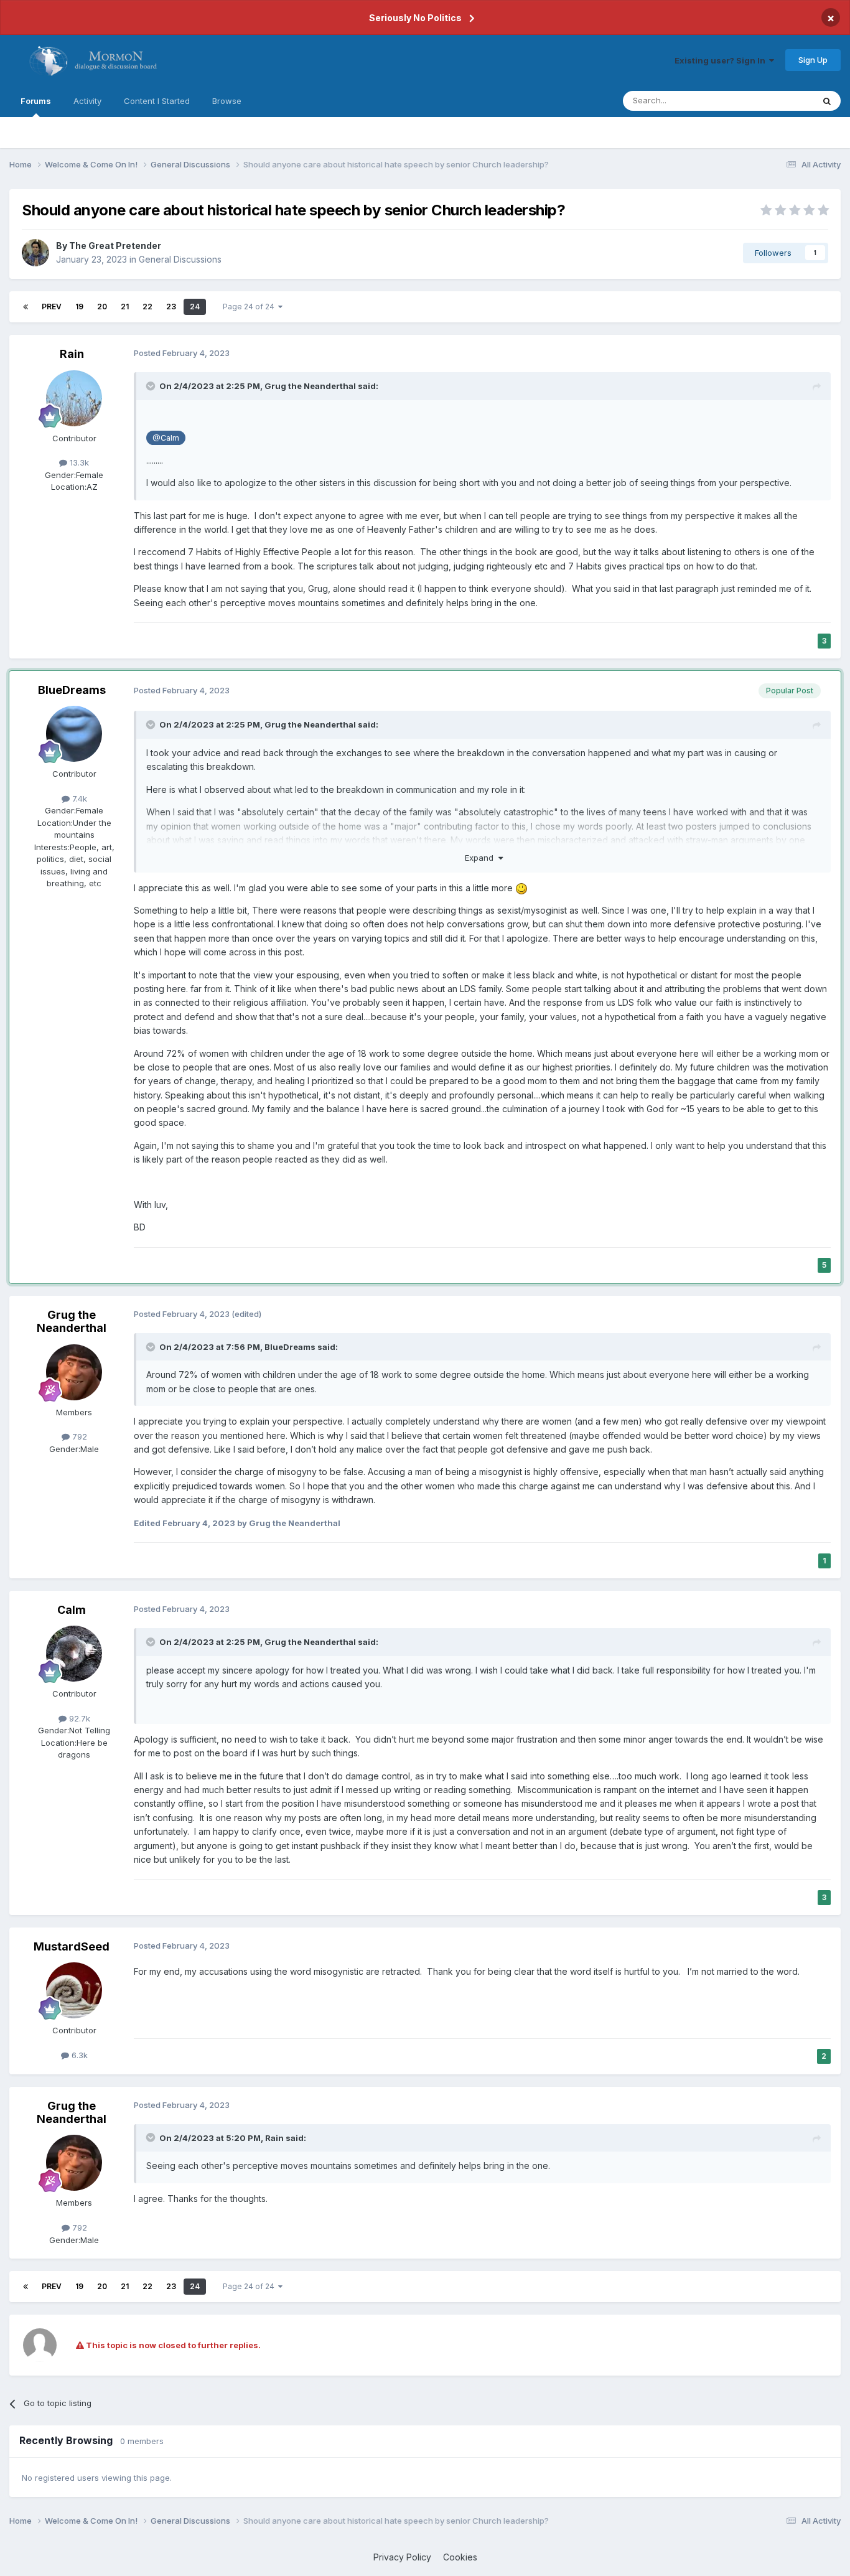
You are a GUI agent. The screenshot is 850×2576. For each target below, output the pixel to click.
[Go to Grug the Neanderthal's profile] (74, 1372)
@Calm (166, 438)
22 (147, 307)
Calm (72, 1610)
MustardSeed (72, 1946)
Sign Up (813, 60)
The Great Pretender (115, 246)
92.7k (78, 1718)
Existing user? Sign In (722, 60)
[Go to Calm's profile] (74, 1654)
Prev (52, 307)
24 (195, 307)
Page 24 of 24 (250, 307)
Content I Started (157, 101)
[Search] (827, 101)
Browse (227, 101)
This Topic (777, 101)
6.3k (78, 2055)
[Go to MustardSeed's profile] (74, 1990)
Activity (87, 101)
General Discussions (180, 259)
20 (102, 307)
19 (79, 307)
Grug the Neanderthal (310, 386)
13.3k (78, 462)
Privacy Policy (402, 2557)
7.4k (78, 799)
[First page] (26, 307)
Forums (36, 101)
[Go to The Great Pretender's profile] (35, 253)
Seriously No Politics (415, 18)
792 (78, 1436)
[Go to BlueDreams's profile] (74, 734)
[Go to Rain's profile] (74, 398)
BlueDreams (72, 690)
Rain (72, 354)
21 (125, 307)
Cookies (460, 2557)
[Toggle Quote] (152, 386)
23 (171, 307)
